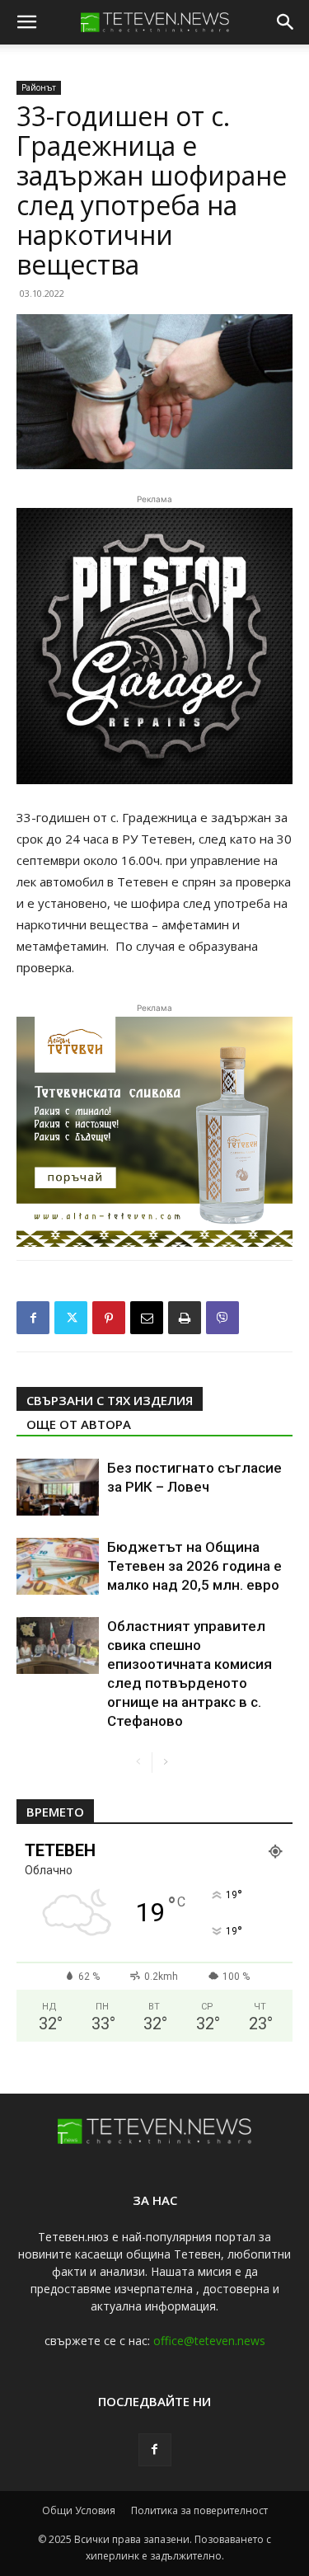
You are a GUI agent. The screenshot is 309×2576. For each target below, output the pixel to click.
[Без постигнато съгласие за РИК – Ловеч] (58, 1487)
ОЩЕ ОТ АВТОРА (79, 1424)
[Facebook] (33, 1318)
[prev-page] (139, 1763)
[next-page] (165, 1763)
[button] (26, 22)
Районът (39, 87)
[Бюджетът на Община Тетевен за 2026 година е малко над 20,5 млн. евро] (58, 1566)
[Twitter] (71, 1318)
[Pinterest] (109, 1318)
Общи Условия (79, 2510)
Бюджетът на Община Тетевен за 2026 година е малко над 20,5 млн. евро (194, 1566)
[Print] (185, 1318)
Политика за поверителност (199, 2510)
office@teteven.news (209, 2341)
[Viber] (222, 1318)
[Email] (147, 1318)
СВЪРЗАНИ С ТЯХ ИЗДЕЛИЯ (110, 1400)
